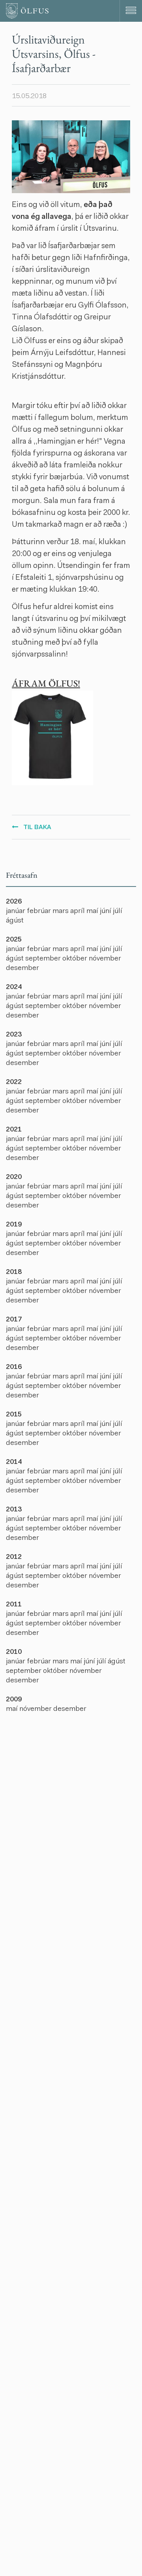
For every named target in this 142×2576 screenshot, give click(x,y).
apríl (78, 911)
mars (61, 911)
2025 (14, 940)
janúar (16, 911)
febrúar (40, 911)
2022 (14, 1082)
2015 (14, 1415)
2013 (14, 1510)
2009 (14, 1700)
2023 (14, 1035)
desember (22, 968)
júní (106, 911)
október (76, 959)
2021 (14, 1130)
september (44, 959)
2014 (14, 1462)
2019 (14, 1225)
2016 (14, 1367)
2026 (14, 902)
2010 (14, 1652)
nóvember (105, 959)
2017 (14, 1320)
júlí (118, 911)
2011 (14, 1605)
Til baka (37, 828)
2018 (14, 1272)
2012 (14, 1557)
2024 (14, 987)
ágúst (15, 921)
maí (93, 911)
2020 (14, 1177)
